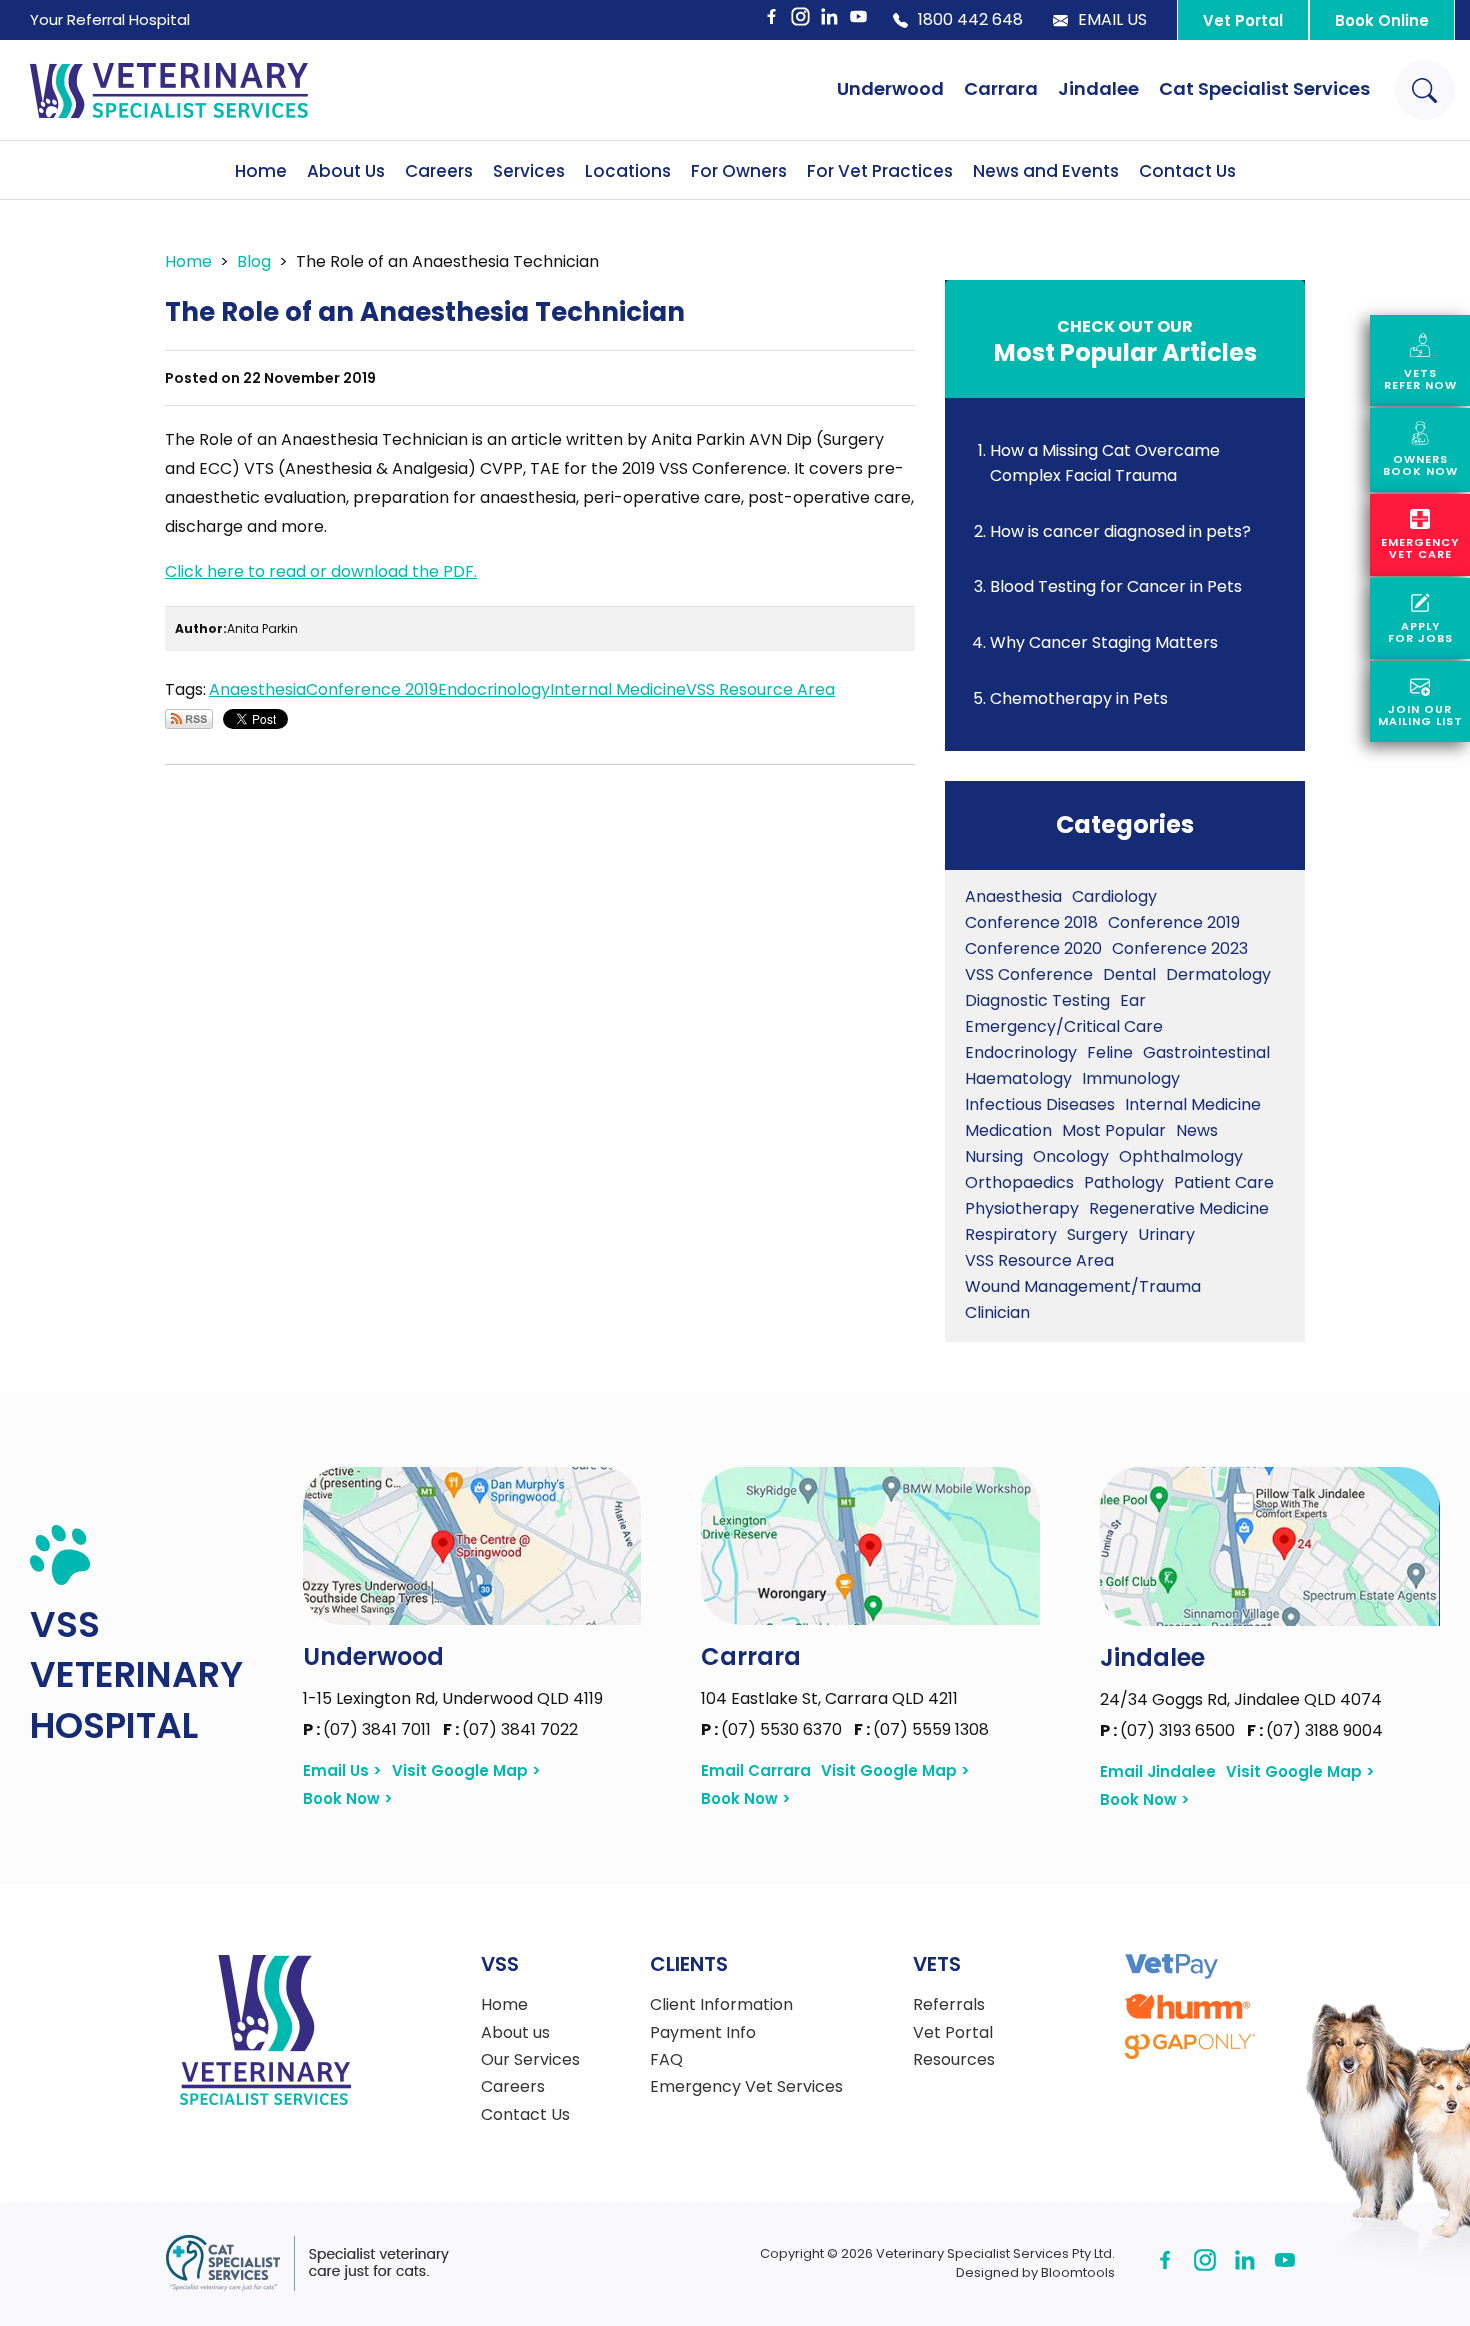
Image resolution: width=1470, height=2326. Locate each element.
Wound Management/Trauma (1083, 1286)
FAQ (666, 2060)
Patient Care (1224, 1182)
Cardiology (1114, 896)
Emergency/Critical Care (1064, 1026)
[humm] (1187, 2006)
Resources (954, 2060)
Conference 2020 (1033, 948)
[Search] (1425, 90)
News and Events (1046, 171)
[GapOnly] (1190, 2046)
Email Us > (342, 1771)
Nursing (994, 1156)
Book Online (1382, 20)
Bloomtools (1078, 2272)
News (1197, 1130)
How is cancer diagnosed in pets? (1120, 531)
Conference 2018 (1031, 922)
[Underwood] (472, 1546)
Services (529, 171)
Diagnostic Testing (1037, 1000)
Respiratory (1011, 1234)
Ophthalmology (1181, 1156)
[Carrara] (870, 1546)
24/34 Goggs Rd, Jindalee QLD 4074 (1241, 1699)
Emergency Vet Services (746, 2087)
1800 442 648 (970, 20)
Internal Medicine (618, 689)
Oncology (1071, 1156)
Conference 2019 (372, 689)
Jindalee (1098, 88)
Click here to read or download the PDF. (321, 571)
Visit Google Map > (466, 1771)
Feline (1110, 1052)
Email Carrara (756, 1771)
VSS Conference (1029, 974)
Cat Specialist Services (1264, 88)
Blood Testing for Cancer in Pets (1116, 586)
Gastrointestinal (1206, 1052)
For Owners (739, 171)
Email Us (1112, 20)
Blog (254, 261)
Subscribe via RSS (189, 719)
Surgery (1097, 1234)
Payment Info (703, 2033)
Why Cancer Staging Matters (1104, 642)
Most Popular (1114, 1130)
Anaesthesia (257, 689)
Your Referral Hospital (110, 19)
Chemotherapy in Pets (1079, 698)
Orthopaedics (1019, 1182)
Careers (439, 171)
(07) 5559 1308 (921, 1729)
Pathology (1124, 1182)
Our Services (530, 2060)
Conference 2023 (1180, 948)
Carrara (1001, 88)
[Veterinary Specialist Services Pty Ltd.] (169, 90)
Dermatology (1218, 974)
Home (261, 171)
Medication (1008, 1130)
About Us (346, 171)
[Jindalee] (1270, 1546)
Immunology (1131, 1078)
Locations (628, 171)
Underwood (890, 88)
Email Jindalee (1158, 1772)
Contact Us (1187, 171)
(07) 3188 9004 (1315, 1730)
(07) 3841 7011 (369, 1729)
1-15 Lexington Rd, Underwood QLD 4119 (453, 1698)
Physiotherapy (1022, 1208)
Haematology (1018, 1078)
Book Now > (348, 1799)
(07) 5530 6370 (773, 1729)
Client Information (721, 2005)
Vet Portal (1243, 20)
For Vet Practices (880, 171)
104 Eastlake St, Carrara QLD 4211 (829, 1698)
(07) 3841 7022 (510, 1729)
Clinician (997, 1312)
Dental (1129, 974)
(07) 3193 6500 (1169, 1730)
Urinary (1166, 1234)
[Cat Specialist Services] (307, 2263)
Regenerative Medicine (1179, 1208)
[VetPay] (1171, 1966)
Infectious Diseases (1040, 1104)
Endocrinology (494, 689)
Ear (1133, 1000)
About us (515, 2033)
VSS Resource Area (760, 689)
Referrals (949, 2005)
